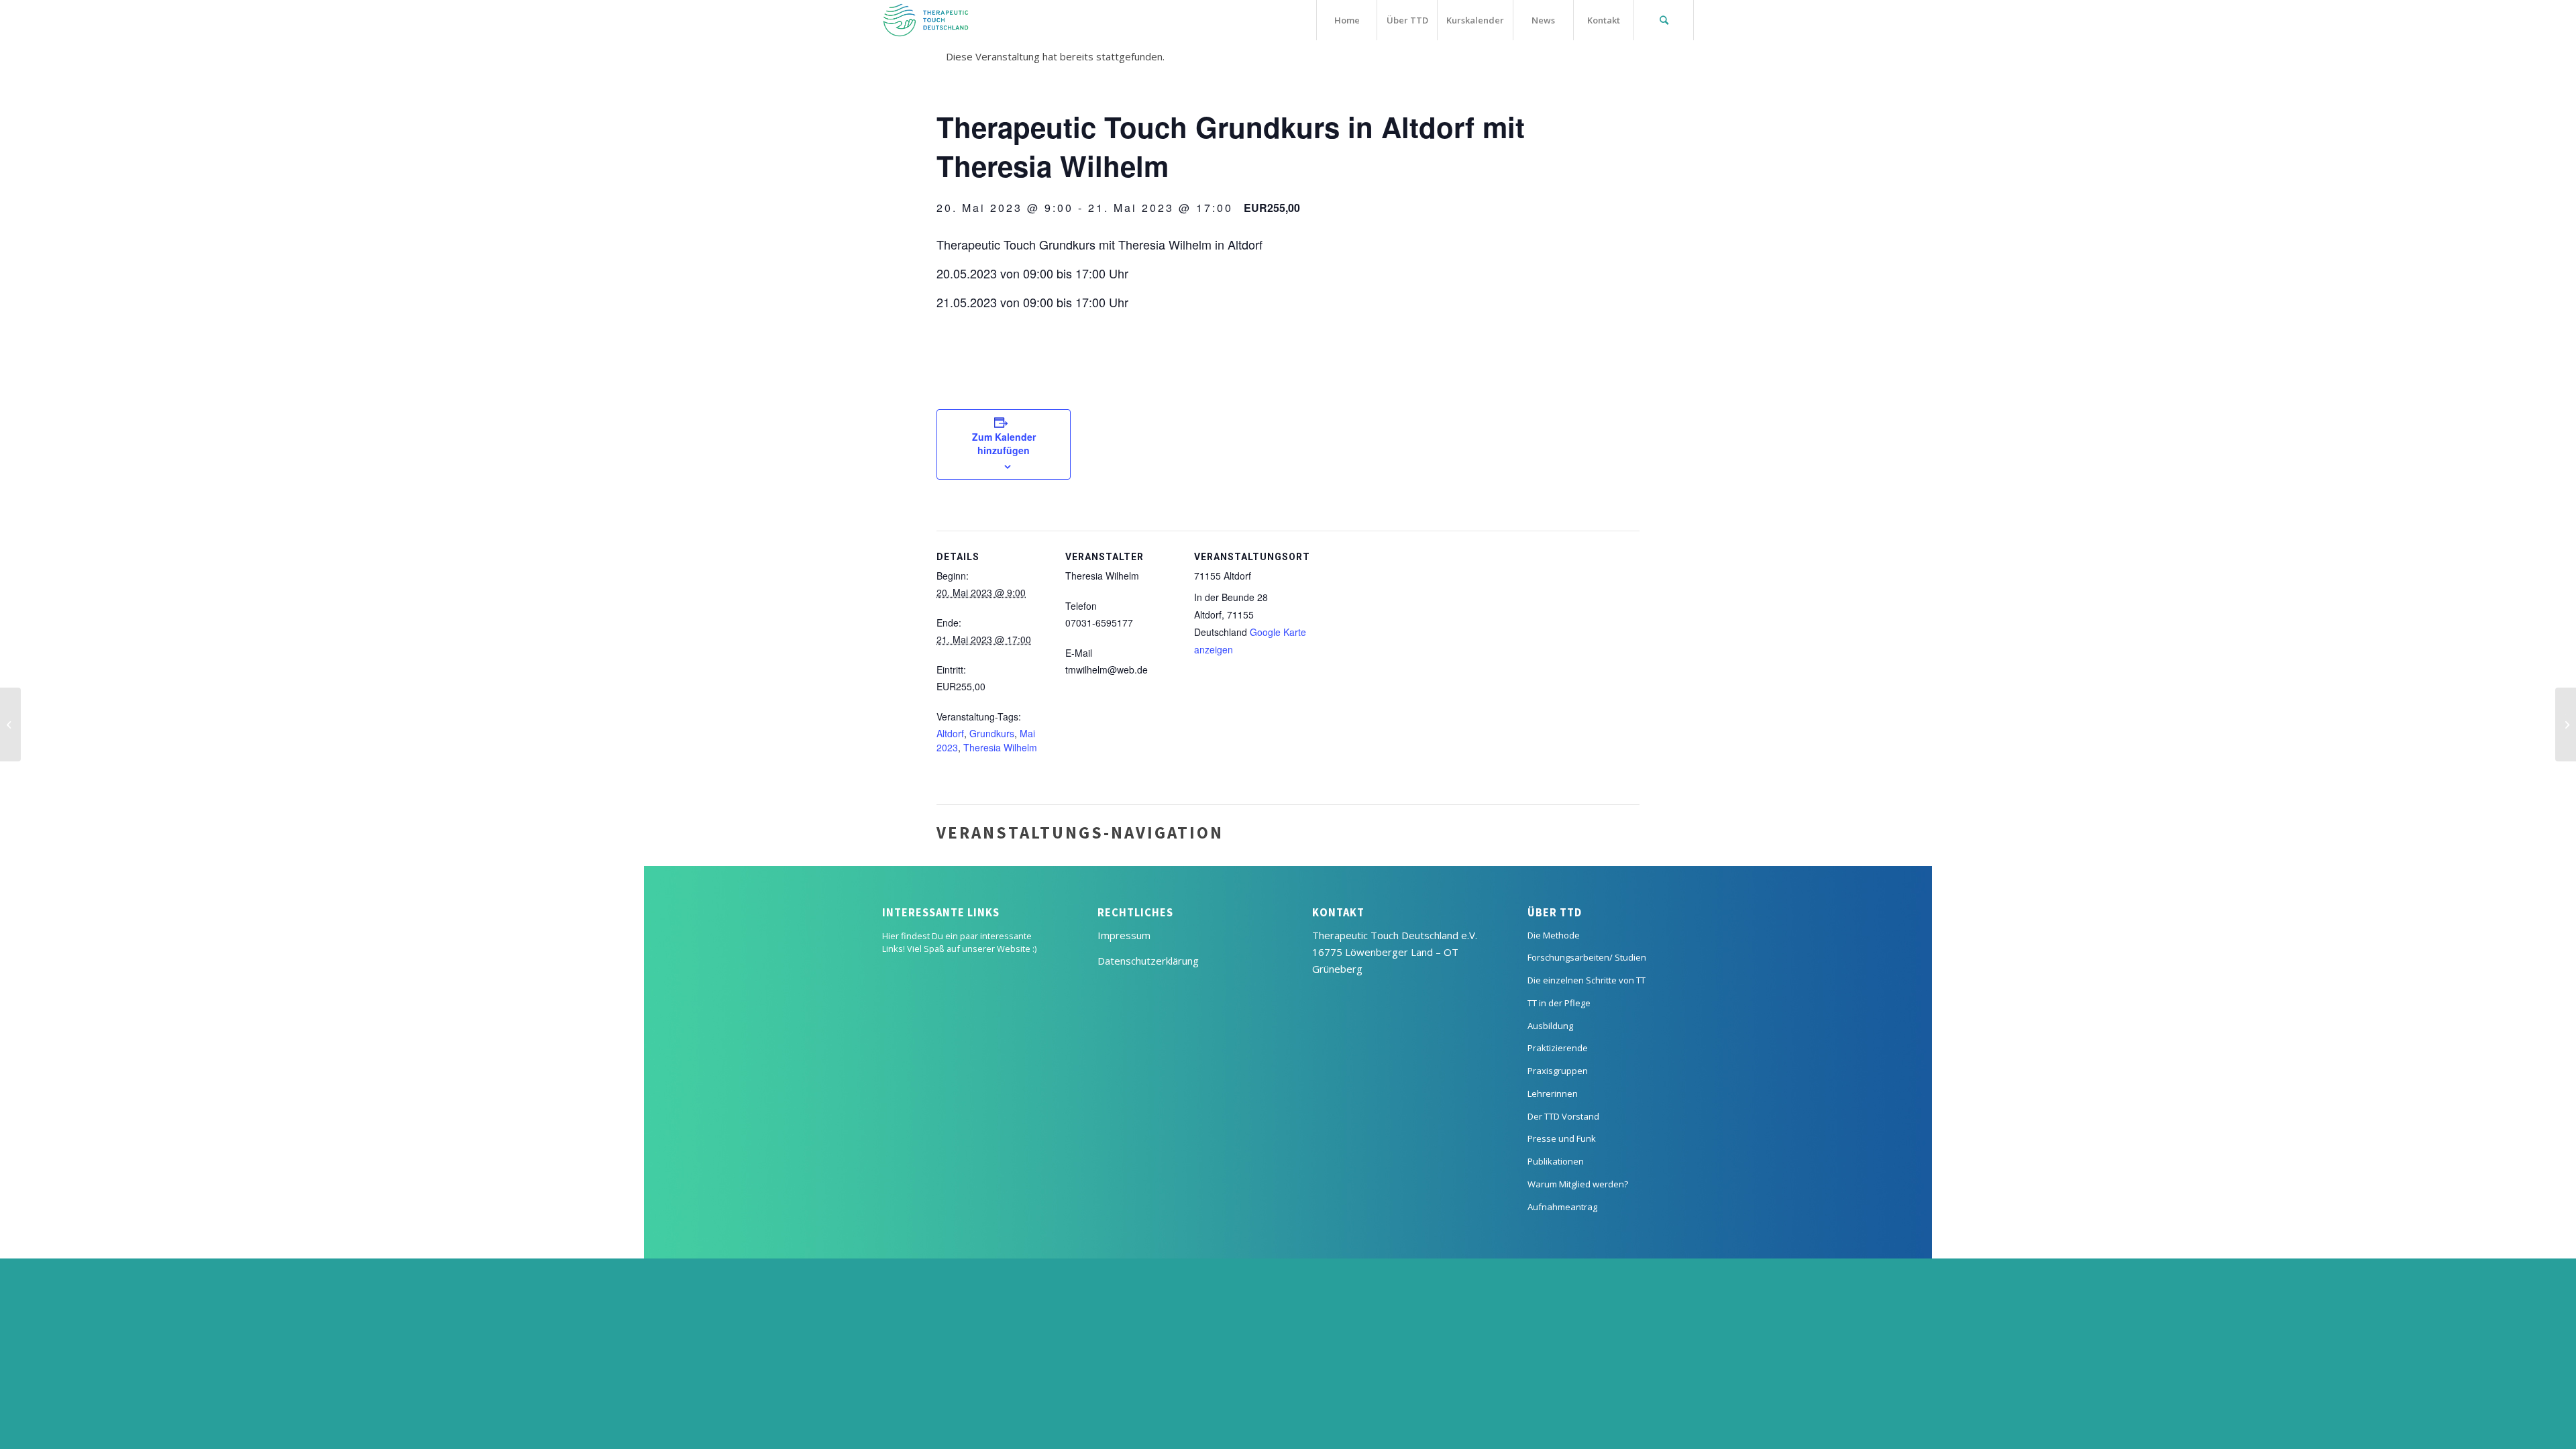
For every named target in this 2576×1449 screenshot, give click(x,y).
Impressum (1124, 935)
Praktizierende (1558, 1048)
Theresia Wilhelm (1000, 747)
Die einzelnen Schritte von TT (1587, 980)
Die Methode (1554, 935)
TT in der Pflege (1559, 1003)
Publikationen (1556, 1161)
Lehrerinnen (1553, 1093)
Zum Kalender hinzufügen (1004, 443)
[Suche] (1664, 20)
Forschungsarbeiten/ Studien (1587, 957)
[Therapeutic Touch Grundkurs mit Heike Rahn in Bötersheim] (10, 724)
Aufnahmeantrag (1562, 1207)
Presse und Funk (1562, 1138)
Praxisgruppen (1558, 1071)
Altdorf (950, 733)
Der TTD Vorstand (1563, 1116)
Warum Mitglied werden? (1578, 1184)
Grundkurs (992, 733)
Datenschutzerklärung (1148, 961)
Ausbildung (1550, 1026)
